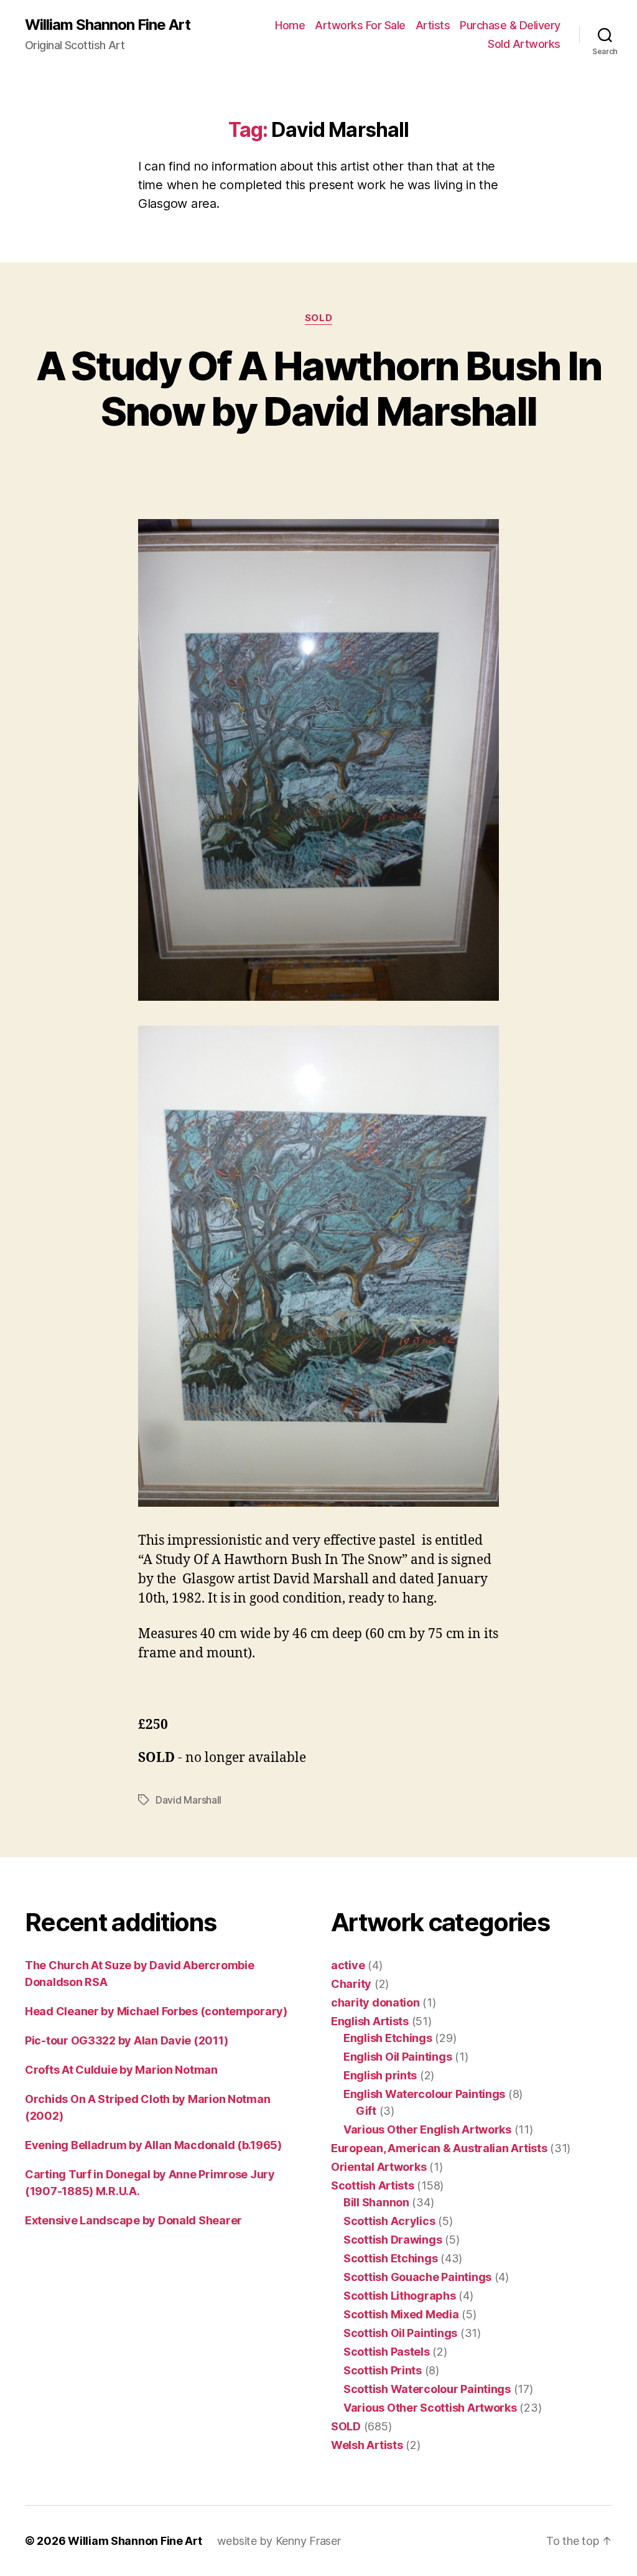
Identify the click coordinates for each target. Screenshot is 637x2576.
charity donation (375, 2002)
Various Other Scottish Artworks (430, 2408)
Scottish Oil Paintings (400, 2333)
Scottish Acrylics (389, 2221)
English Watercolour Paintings (424, 2094)
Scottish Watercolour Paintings (427, 2389)
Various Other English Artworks (427, 2129)
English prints (380, 2075)
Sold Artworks (524, 44)
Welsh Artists (367, 2445)
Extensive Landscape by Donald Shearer (133, 2220)
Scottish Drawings (393, 2240)
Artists (433, 25)
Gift (366, 2111)
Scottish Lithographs (400, 2296)
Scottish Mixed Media (401, 2314)
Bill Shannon (376, 2202)
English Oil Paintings (398, 2057)
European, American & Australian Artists (439, 2148)
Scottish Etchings (390, 2258)
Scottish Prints (383, 2370)
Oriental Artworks (379, 2167)
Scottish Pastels (387, 2352)
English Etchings (388, 2038)
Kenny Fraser (308, 2541)
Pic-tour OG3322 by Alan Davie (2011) (126, 2040)
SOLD (318, 318)
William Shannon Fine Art (108, 25)
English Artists (370, 2021)
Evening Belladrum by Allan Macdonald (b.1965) (153, 2145)
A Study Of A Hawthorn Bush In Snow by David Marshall (319, 388)
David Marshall (188, 1800)
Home (290, 25)
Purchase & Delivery (510, 25)
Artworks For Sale (360, 25)
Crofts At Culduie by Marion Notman (121, 2070)
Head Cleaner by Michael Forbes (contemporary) (156, 2011)
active (348, 1965)
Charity (351, 1984)
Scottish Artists (373, 2185)
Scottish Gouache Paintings (417, 2277)
